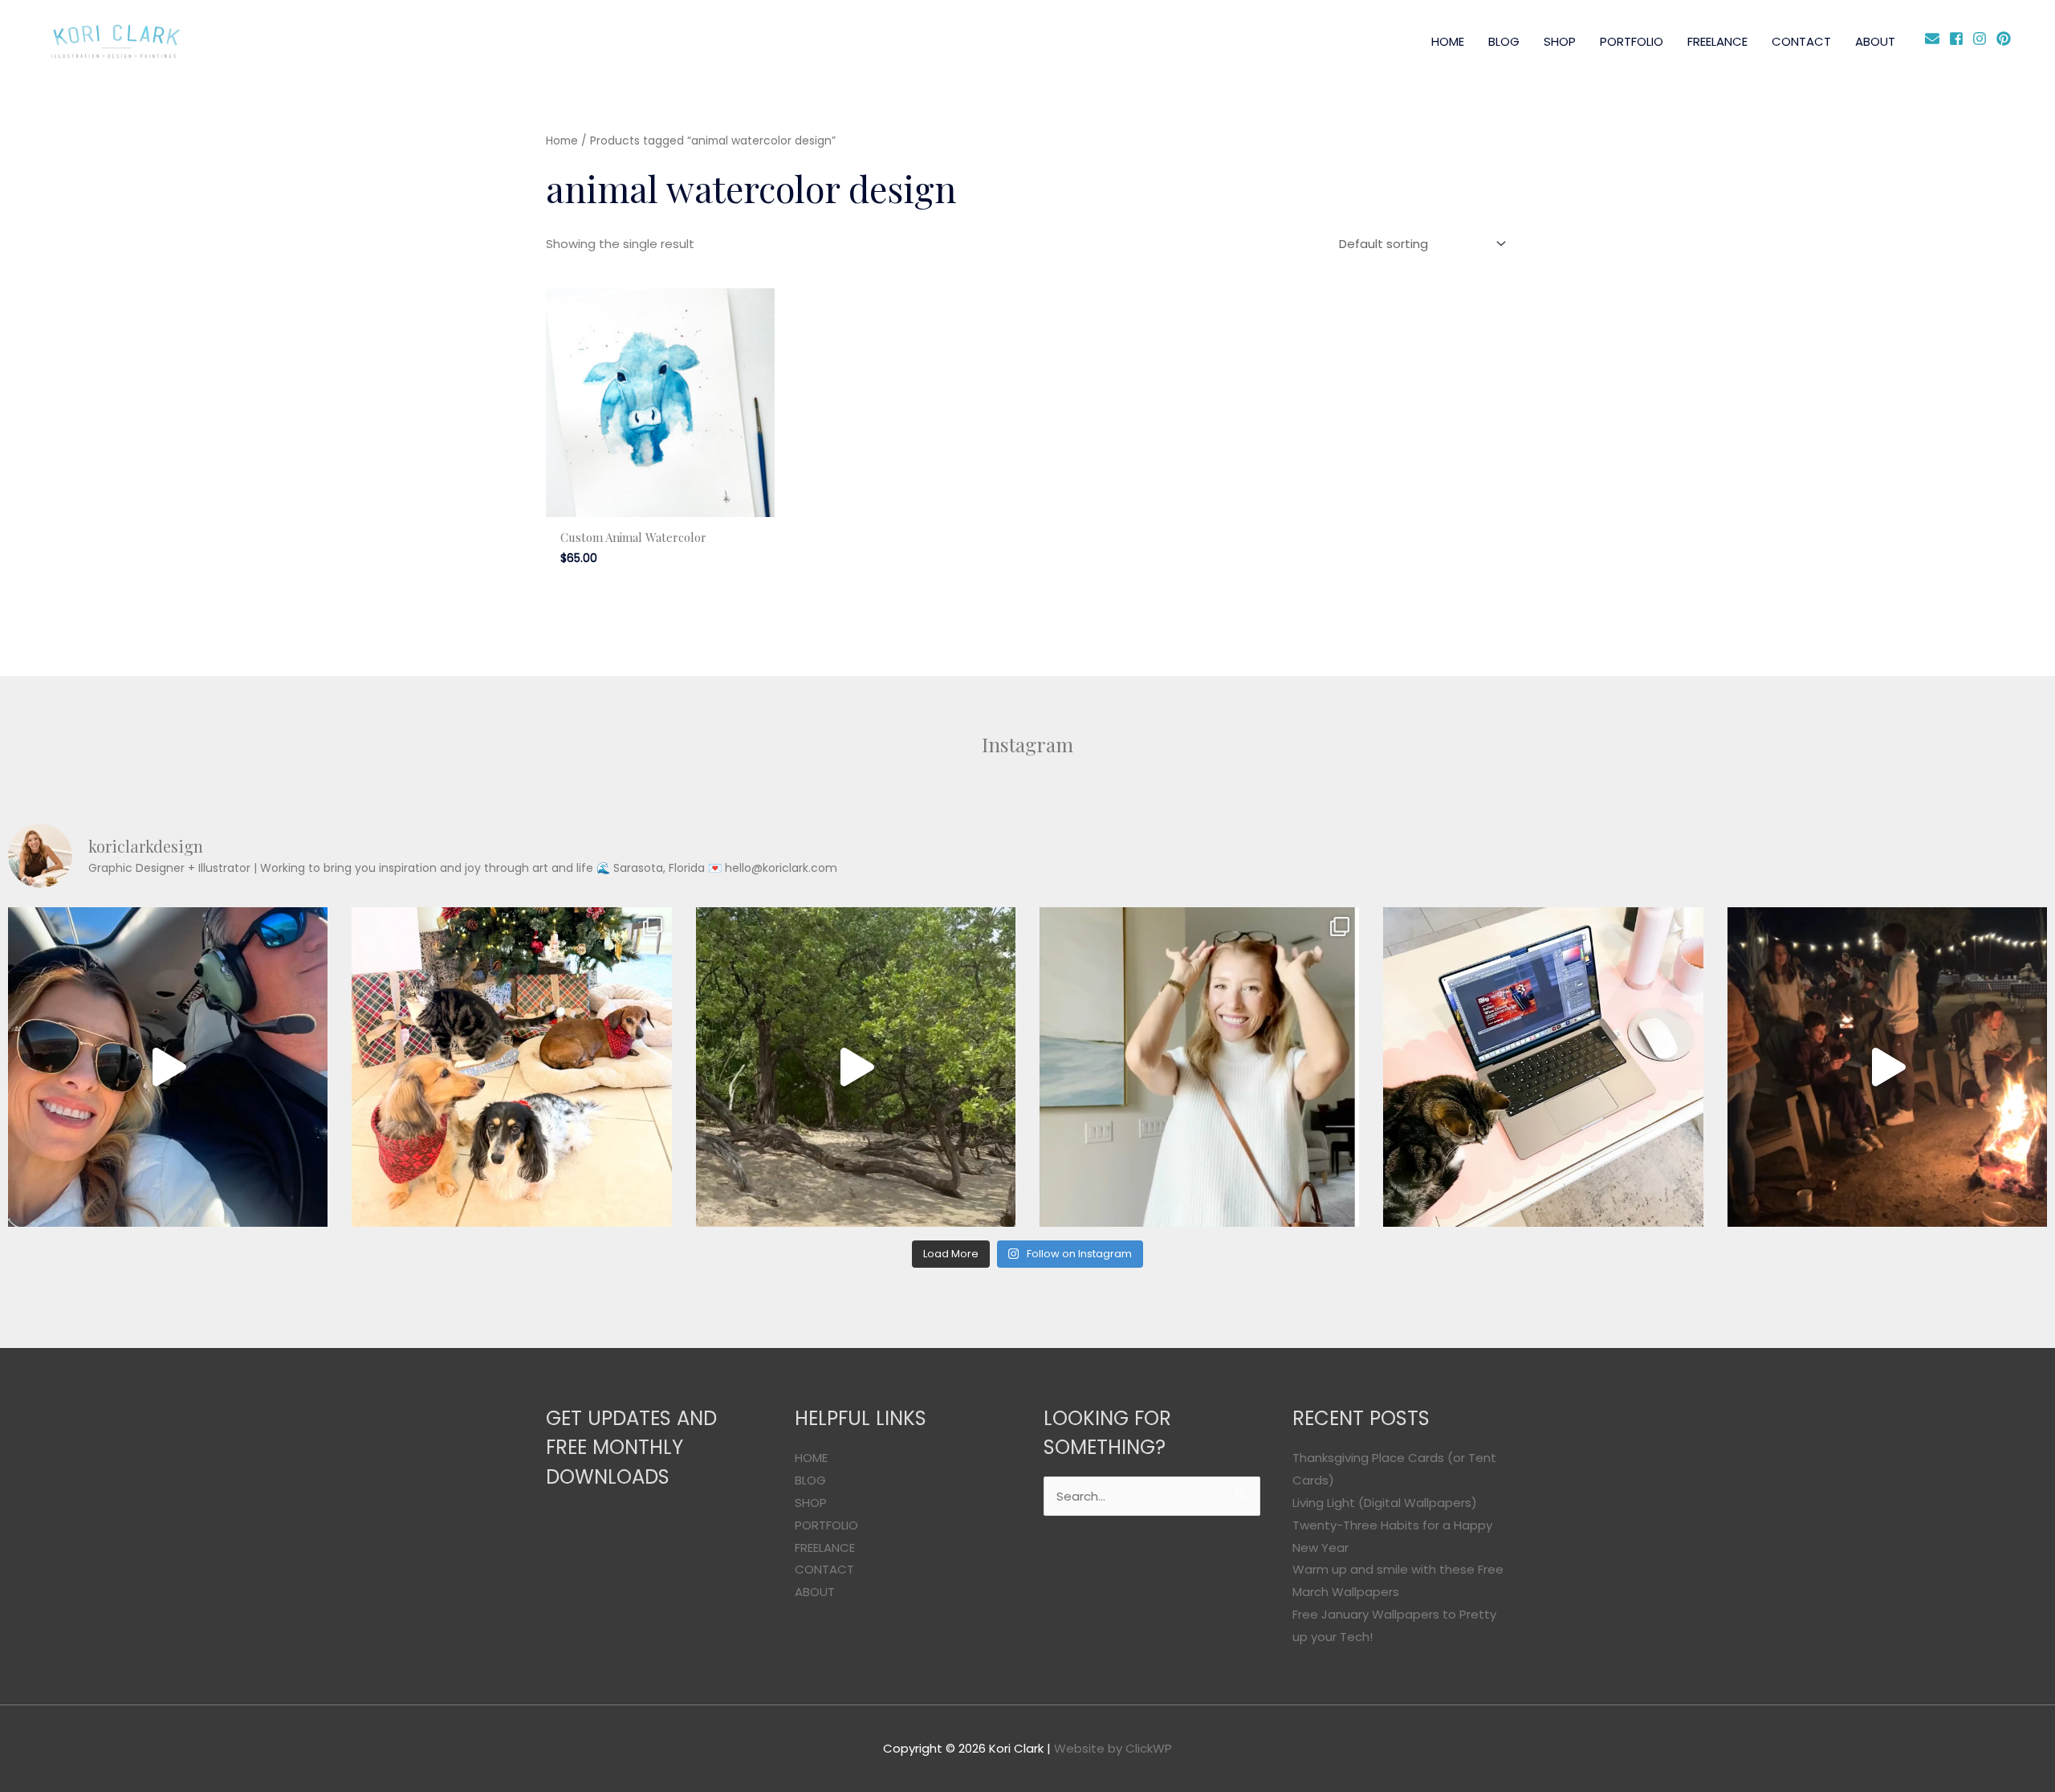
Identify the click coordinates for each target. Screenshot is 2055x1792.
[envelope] (1935, 39)
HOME (1448, 41)
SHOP (1560, 41)
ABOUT (1875, 41)
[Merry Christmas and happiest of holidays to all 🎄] (511, 1067)
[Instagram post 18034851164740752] (168, 1067)
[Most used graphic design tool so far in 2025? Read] (1199, 1067)
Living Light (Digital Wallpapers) (1385, 1503)
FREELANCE (1717, 41)
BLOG (1504, 41)
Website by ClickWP (1113, 1748)
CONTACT (1801, 41)
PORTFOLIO (1632, 41)
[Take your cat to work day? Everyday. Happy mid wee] (1543, 1067)
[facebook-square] (1959, 39)
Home (562, 141)
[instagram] (1982, 39)
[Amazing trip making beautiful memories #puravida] (856, 1067)
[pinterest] (2006, 39)
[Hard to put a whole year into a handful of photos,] (1887, 1067)
